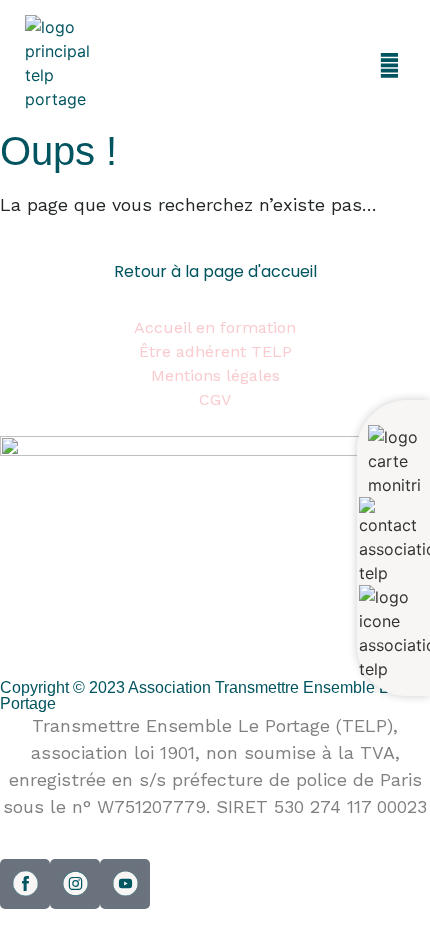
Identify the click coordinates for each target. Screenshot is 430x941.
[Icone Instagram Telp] (75, 884)
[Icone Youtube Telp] (125, 884)
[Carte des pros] (394, 461)
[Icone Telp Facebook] (25, 884)
